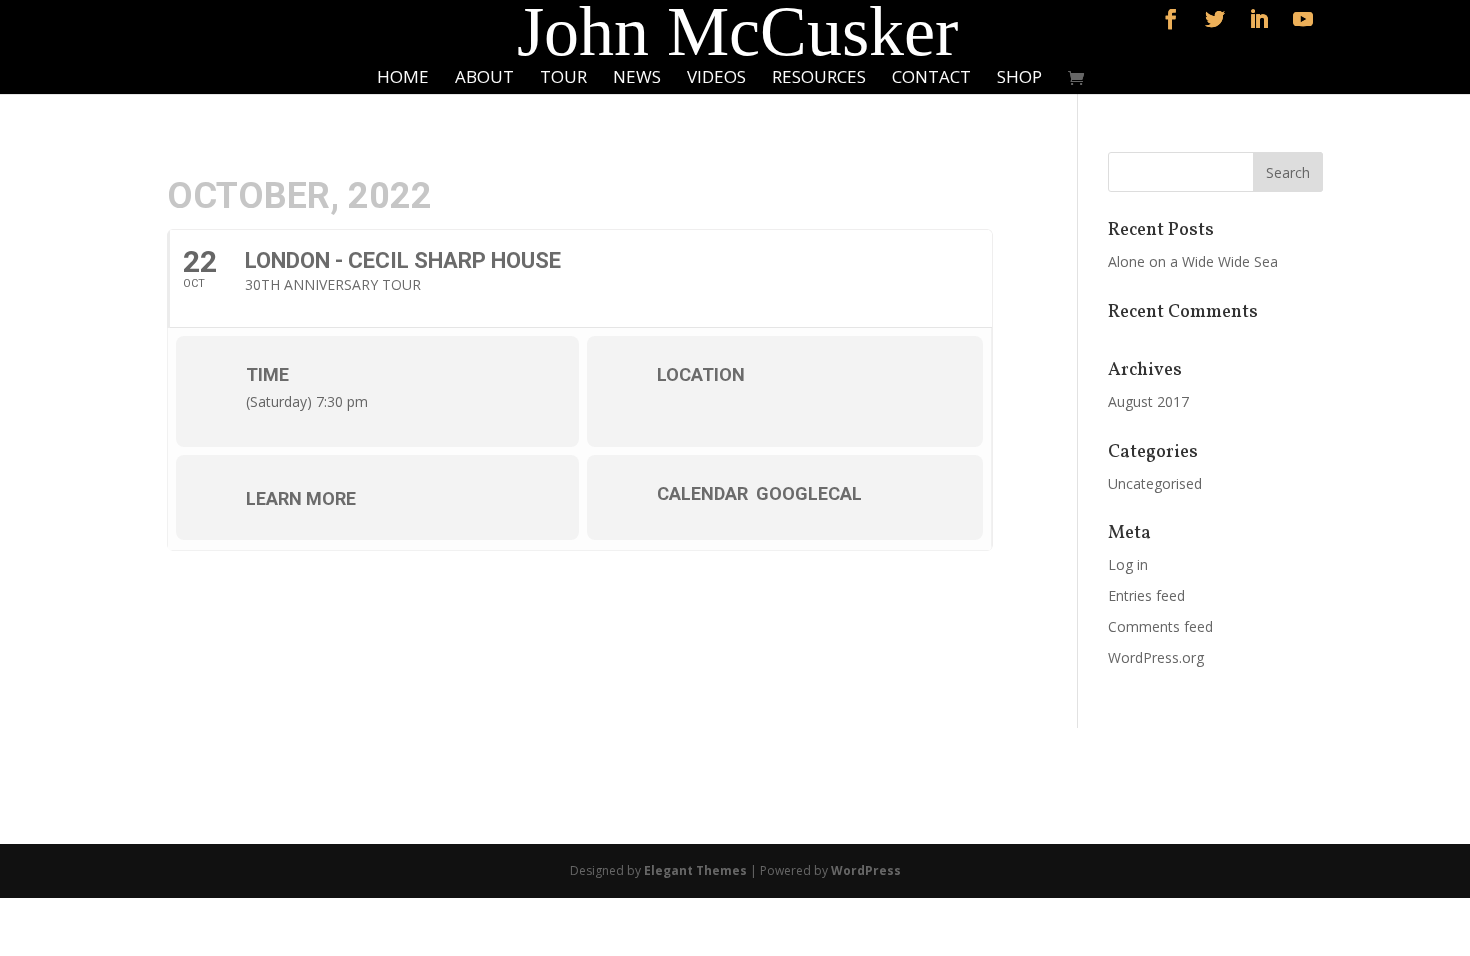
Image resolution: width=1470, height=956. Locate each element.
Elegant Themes (695, 870)
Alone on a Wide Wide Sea (1193, 261)
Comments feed (1160, 626)
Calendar (702, 493)
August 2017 (1148, 401)
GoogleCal (809, 493)
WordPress (866, 870)
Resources (819, 79)
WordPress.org (1156, 657)
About (484, 79)
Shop (1019, 79)
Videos (716, 79)
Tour (563, 79)
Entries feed (1146, 595)
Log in (1128, 564)
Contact (931, 79)
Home (403, 79)
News (637, 79)
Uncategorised (1155, 483)
